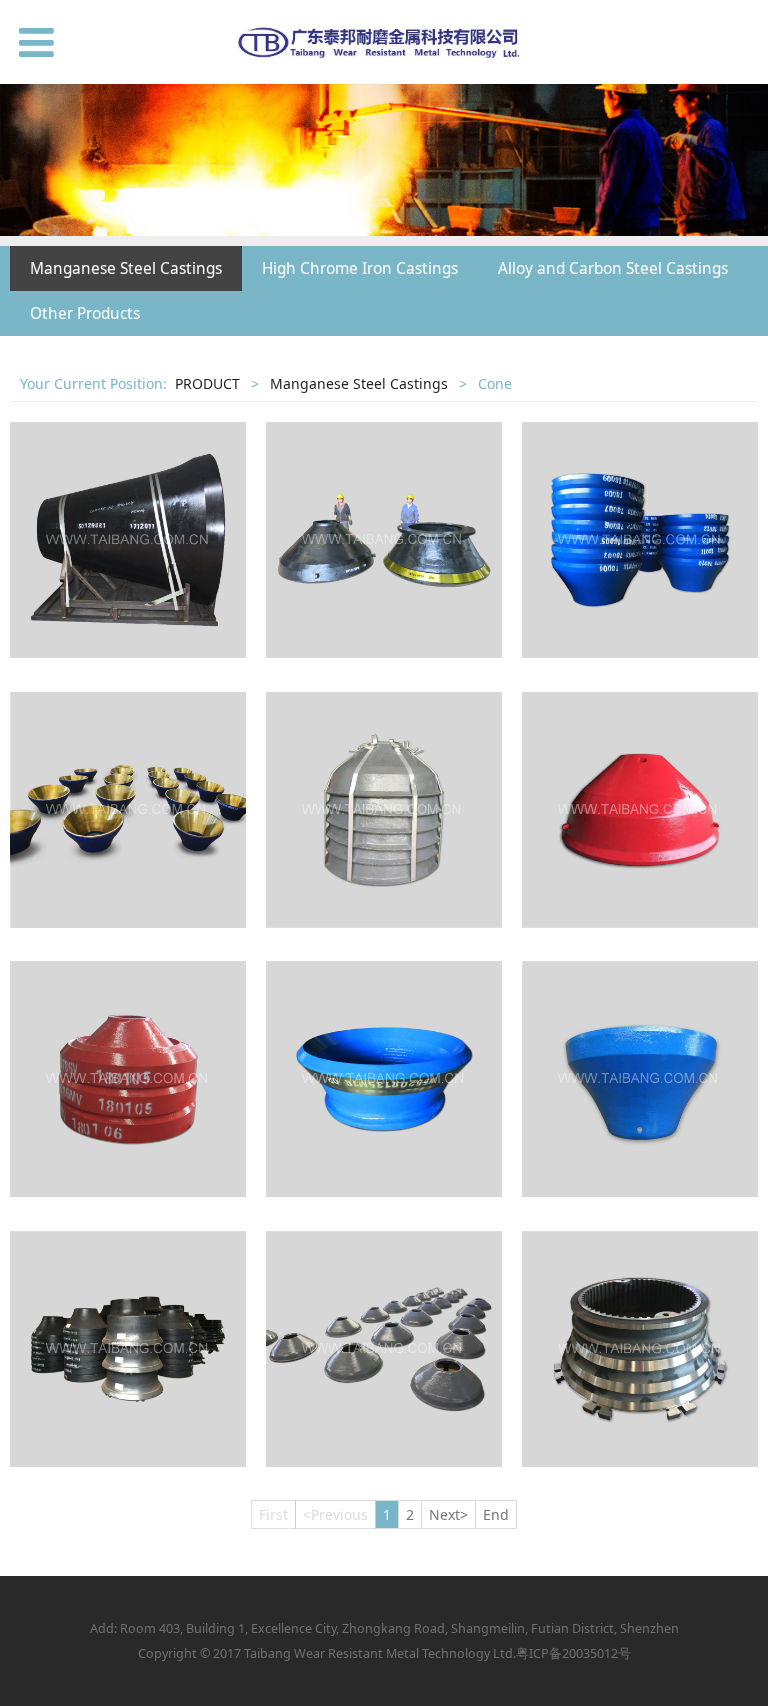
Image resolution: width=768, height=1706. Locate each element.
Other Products (85, 313)
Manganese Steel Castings (126, 268)
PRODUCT (207, 383)
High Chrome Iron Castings (360, 268)
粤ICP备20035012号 (573, 1653)
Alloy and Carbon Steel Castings (613, 268)
